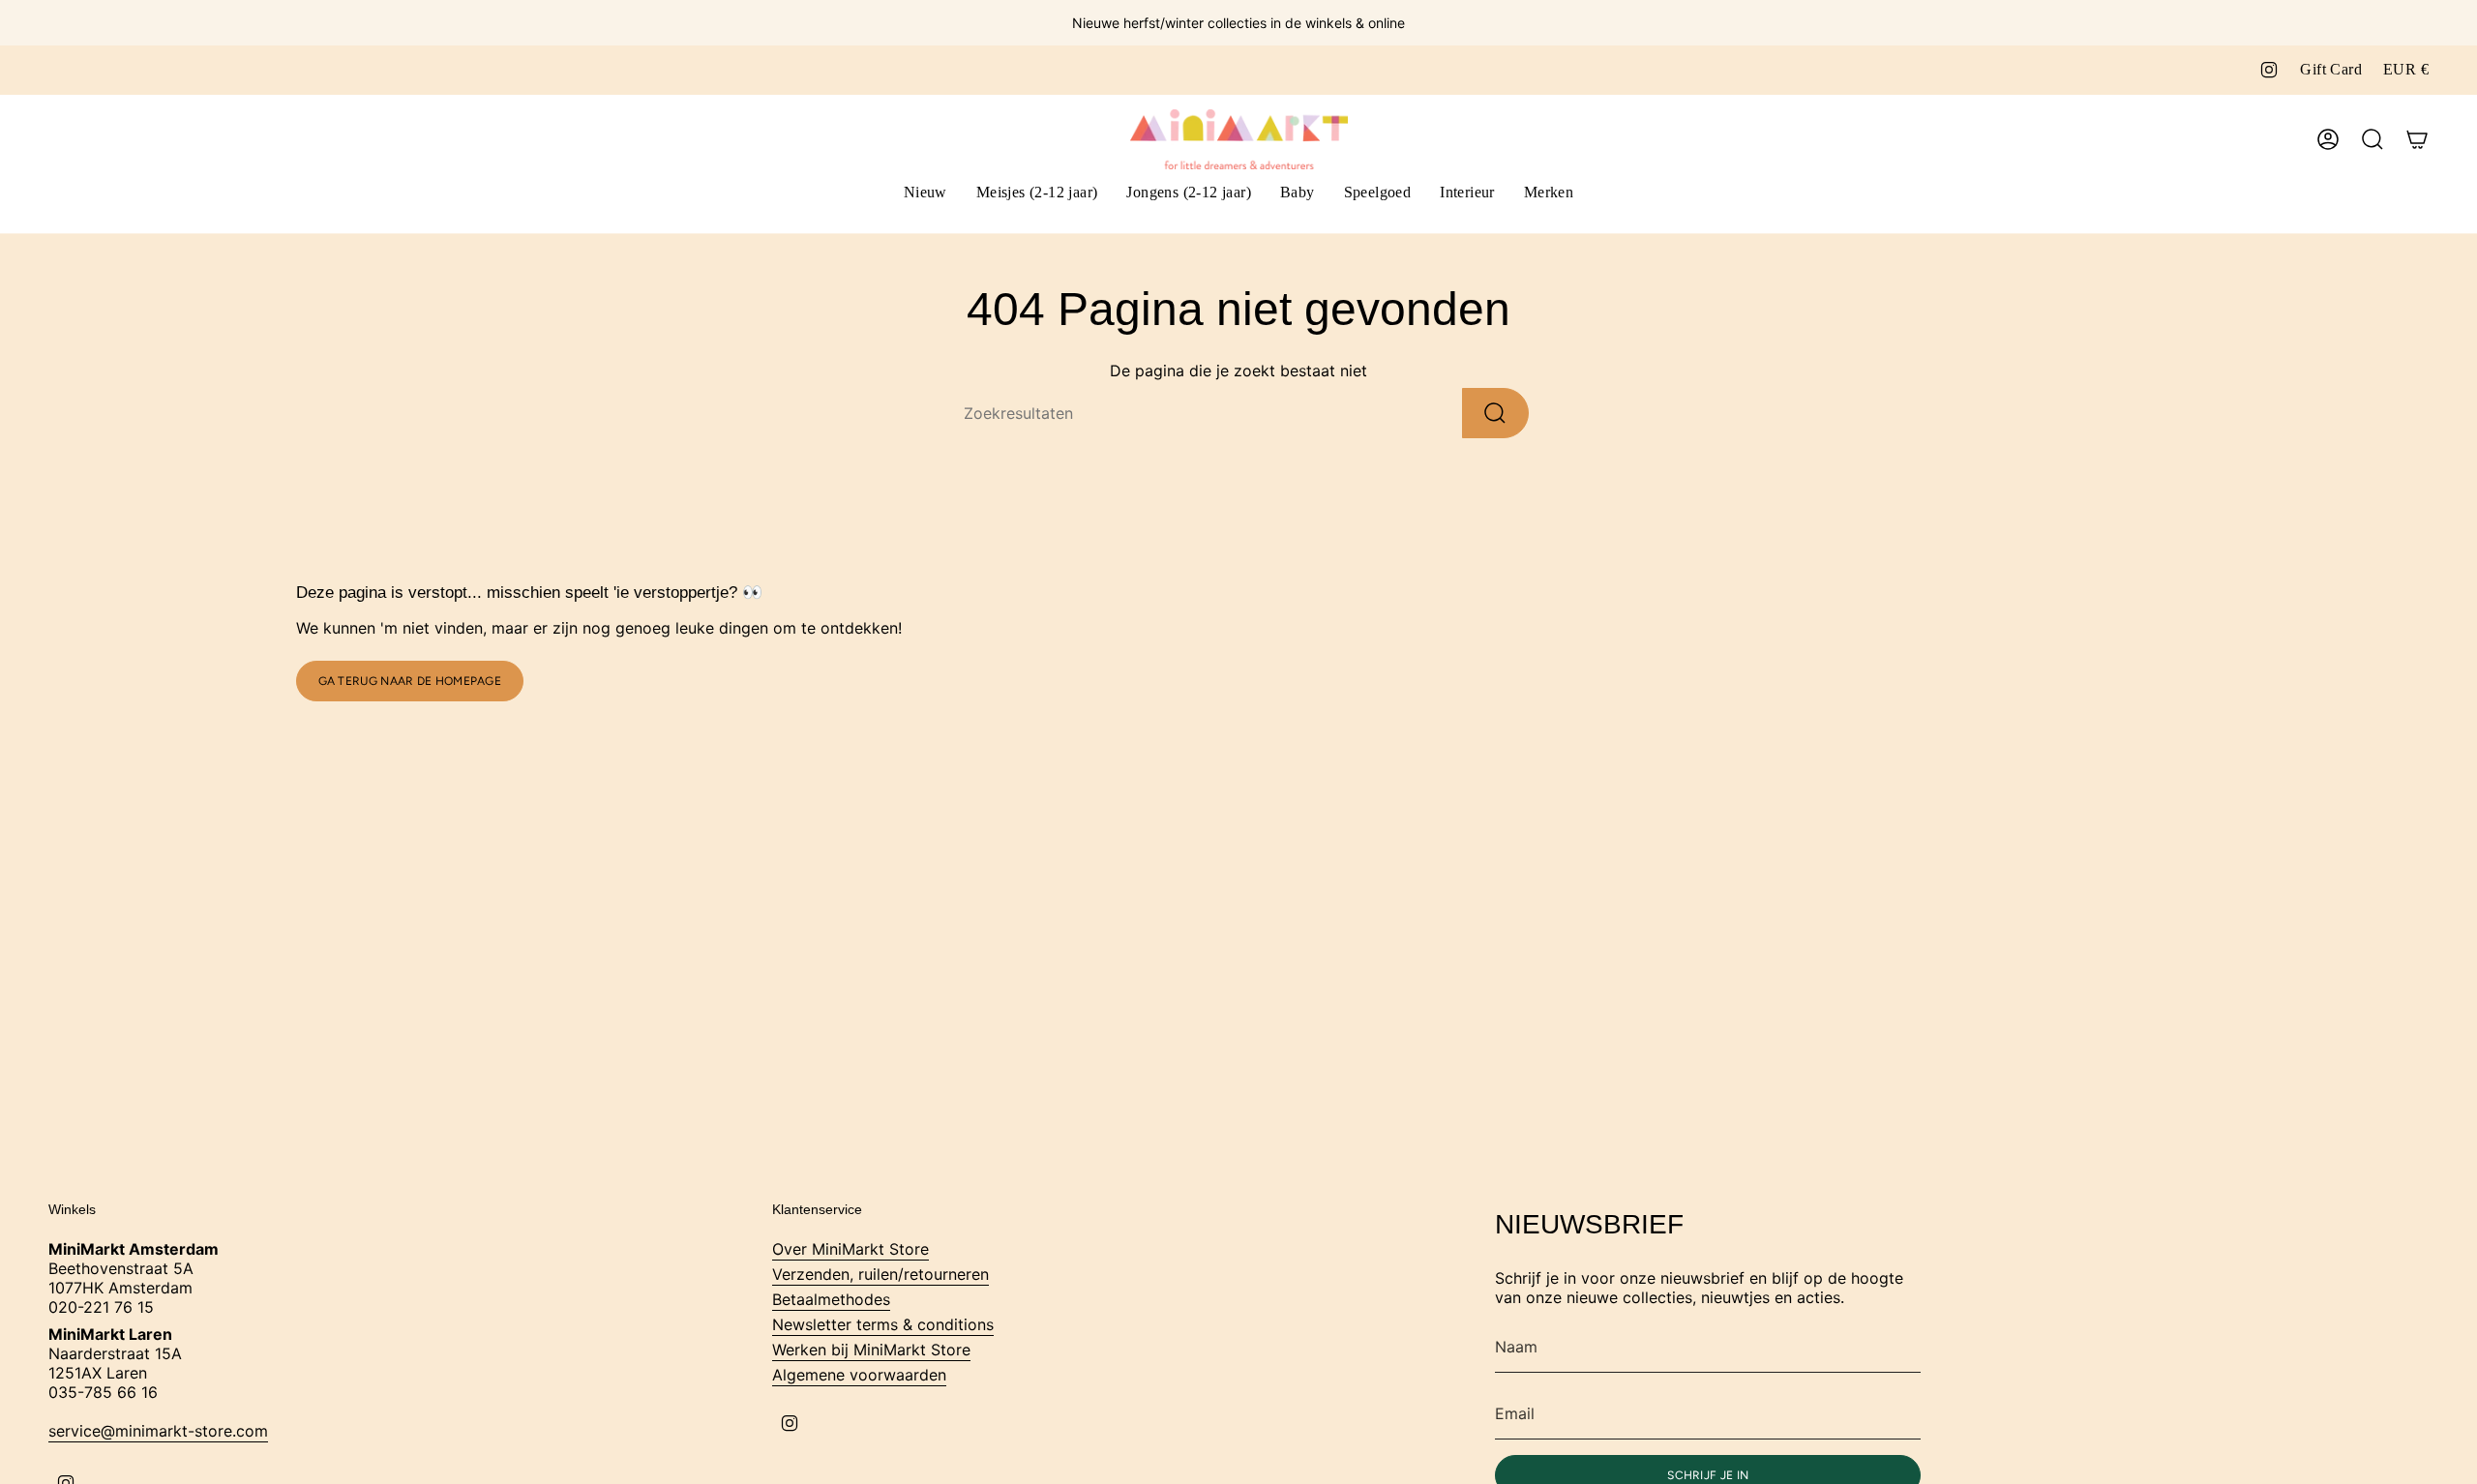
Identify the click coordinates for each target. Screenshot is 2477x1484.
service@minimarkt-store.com (158, 1431)
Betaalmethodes (831, 1299)
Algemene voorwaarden (859, 1375)
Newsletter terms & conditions (883, 1324)
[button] (1037, 194)
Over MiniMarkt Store (851, 1249)
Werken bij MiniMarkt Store (871, 1350)
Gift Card (2331, 69)
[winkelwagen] (2417, 139)
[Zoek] (1495, 413)
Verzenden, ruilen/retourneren (880, 1274)
